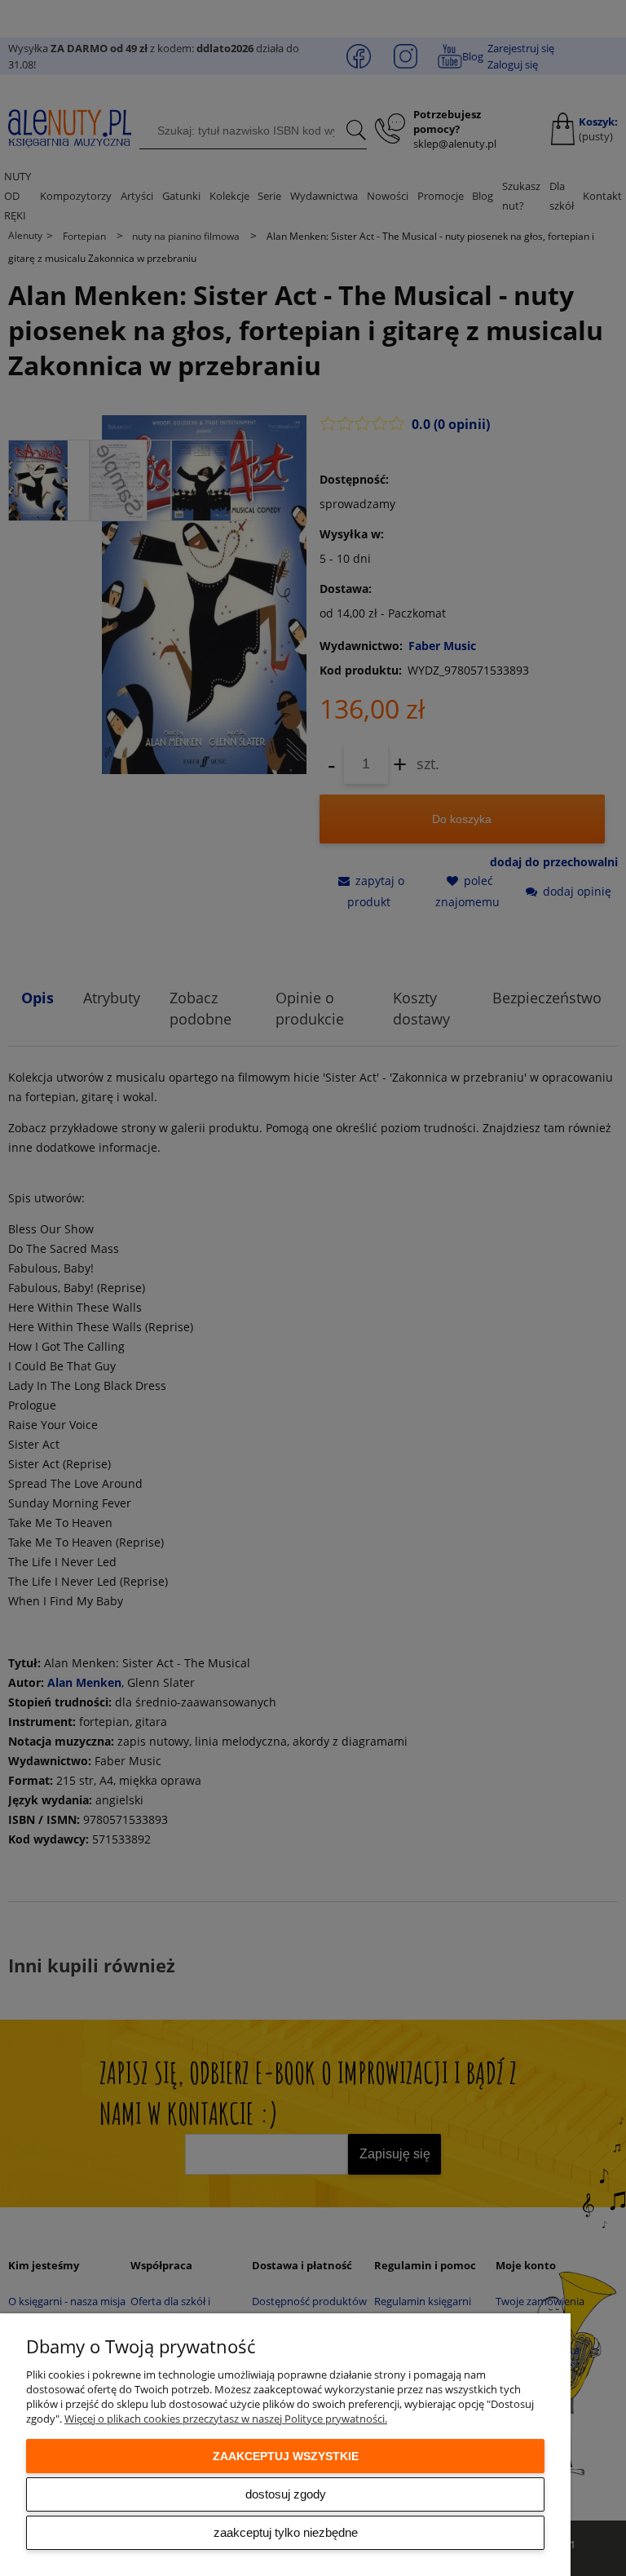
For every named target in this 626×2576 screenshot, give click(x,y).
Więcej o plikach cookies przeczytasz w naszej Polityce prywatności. (226, 2419)
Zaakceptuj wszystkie (286, 2456)
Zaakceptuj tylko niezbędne (286, 2532)
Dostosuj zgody (286, 2494)
